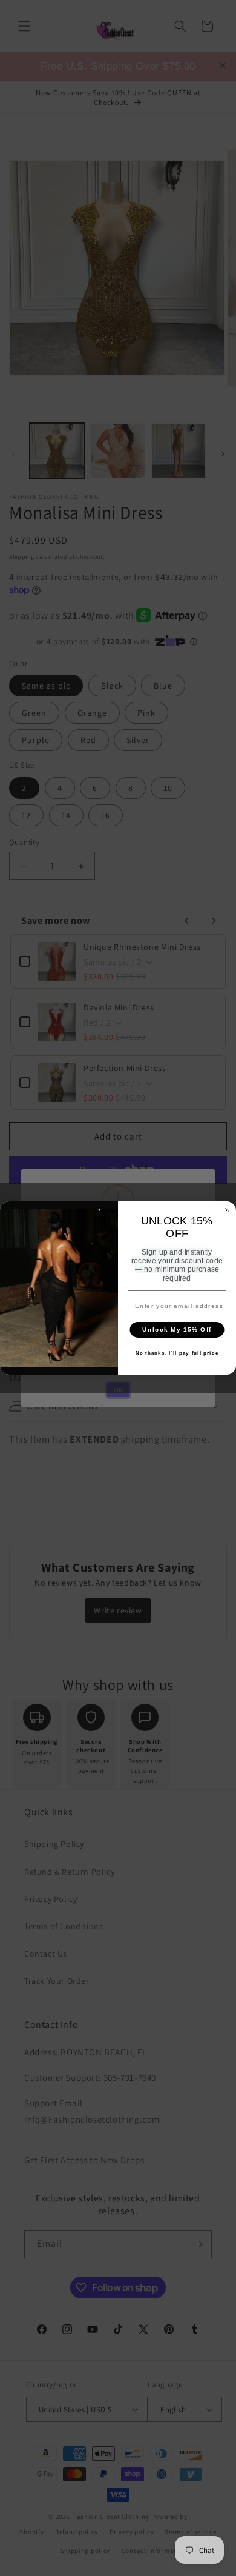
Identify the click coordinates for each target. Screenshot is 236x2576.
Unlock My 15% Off (177, 1330)
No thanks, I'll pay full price (177, 1354)
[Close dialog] (228, 1210)
